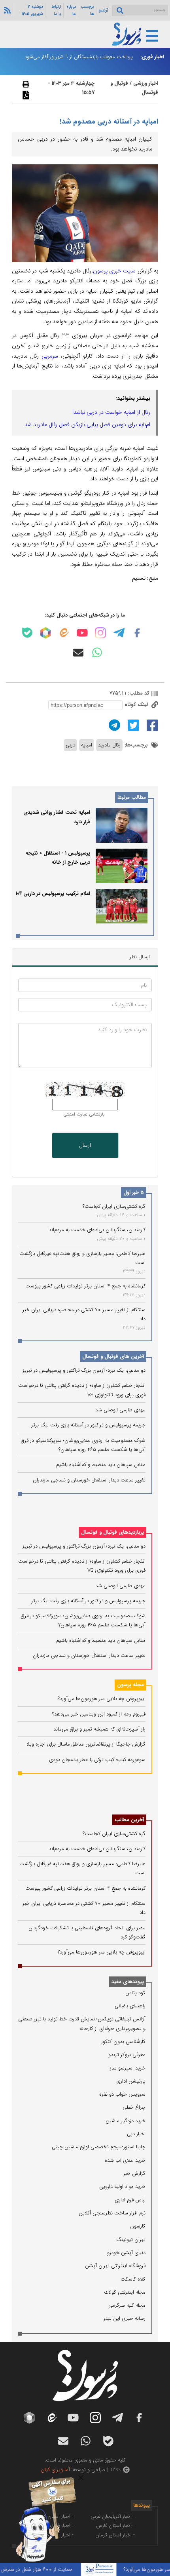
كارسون (138, 2226)
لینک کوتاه (137, 705)
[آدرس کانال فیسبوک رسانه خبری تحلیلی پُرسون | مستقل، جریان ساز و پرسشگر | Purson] (137, 633)
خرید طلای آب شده (125, 2160)
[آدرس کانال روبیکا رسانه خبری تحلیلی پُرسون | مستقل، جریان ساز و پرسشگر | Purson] (45, 633)
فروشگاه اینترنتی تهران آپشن (115, 2266)
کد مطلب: (138, 693)
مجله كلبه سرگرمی (127, 2305)
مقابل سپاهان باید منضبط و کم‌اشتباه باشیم (101, 1465)
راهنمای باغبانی (130, 2006)
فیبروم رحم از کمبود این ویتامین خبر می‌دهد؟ (99, 1714)
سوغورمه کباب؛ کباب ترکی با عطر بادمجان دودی (97, 1760)
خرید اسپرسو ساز (128, 2068)
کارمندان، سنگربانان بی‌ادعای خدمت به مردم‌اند (97, 1230)
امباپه (87, 745)
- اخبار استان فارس (115, 2526)
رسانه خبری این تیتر (125, 2318)
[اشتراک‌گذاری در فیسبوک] (151, 725)
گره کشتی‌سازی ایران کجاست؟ (114, 1206)
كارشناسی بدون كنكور (123, 2042)
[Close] (81, 2478)
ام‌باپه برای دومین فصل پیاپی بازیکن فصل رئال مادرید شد (87, 425)
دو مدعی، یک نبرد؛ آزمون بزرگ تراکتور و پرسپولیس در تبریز (84, 1370)
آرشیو (103, 10)
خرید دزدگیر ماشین (126, 2121)
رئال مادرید (109, 745)
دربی (70, 745)
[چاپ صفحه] (25, 84)
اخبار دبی (136, 2134)
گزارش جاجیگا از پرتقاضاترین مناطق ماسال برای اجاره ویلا (86, 1744)
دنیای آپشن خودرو (126, 2253)
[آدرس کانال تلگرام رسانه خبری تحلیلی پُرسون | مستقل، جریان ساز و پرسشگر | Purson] (119, 633)
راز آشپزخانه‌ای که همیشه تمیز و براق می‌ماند (99, 1729)
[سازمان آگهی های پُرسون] (42, 2478)
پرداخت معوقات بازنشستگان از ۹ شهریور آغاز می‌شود (79, 57)
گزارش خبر (134, 2173)
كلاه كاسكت (133, 2279)
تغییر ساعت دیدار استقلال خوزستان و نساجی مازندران (89, 1480)
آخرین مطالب (129, 1820)
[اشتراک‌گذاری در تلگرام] (113, 725)
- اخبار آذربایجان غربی (113, 2516)
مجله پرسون (130, 1685)
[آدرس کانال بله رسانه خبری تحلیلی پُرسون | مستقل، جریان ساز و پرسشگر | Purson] (27, 633)
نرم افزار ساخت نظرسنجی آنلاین (112, 2213)
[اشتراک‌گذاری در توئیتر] (132, 725)
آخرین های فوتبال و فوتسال (113, 1357)
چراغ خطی (134, 2107)
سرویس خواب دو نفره (122, 2094)
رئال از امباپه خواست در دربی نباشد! (111, 412)
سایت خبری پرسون (114, 271)
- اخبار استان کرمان (115, 2535)
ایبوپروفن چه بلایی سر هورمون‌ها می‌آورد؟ (102, 1699)
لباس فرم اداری (130, 2200)
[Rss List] (6, 10)
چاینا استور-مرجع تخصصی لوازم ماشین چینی (99, 2147)
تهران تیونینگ (131, 2240)
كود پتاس (135, 1993)
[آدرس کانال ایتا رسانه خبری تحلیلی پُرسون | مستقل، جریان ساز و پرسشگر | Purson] (64, 633)
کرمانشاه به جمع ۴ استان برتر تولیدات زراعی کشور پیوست (85, 1286)
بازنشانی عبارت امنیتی (84, 1114)
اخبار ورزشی (146, 83)
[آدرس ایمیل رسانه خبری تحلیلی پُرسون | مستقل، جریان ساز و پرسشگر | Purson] (78, 653)
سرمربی (50, 356)
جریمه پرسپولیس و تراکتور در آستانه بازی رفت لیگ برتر (88, 1425)
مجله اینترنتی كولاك (125, 2292)
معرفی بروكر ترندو (127, 2055)
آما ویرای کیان (55, 2470)
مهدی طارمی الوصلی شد (120, 1410)
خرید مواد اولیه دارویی (122, 2187)
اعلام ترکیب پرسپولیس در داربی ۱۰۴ (53, 894)
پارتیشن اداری (131, 2081)
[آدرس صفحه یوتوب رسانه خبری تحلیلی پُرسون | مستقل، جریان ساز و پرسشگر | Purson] (82, 633)
